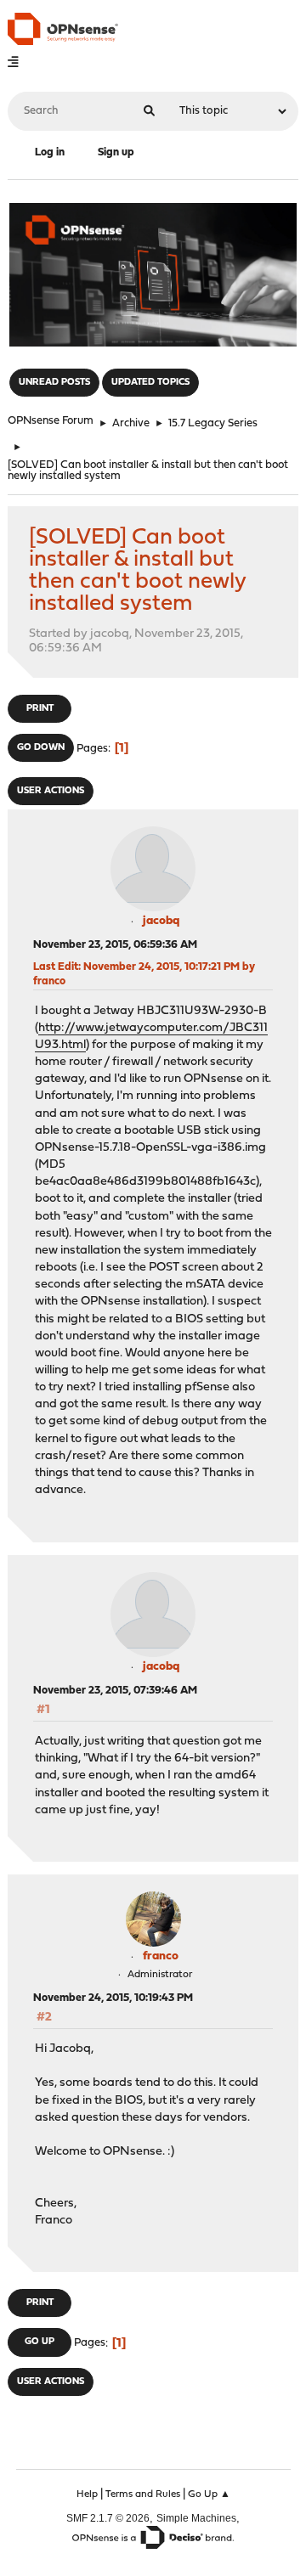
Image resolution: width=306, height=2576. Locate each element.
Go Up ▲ (209, 2494)
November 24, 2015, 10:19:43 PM (113, 1998)
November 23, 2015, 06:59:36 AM (115, 945)
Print (40, 709)
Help (87, 2494)
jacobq (161, 921)
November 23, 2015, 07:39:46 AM (115, 1691)
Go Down (41, 748)
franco (161, 1956)
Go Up (40, 2342)
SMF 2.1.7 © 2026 (108, 2518)
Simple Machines (196, 2518)
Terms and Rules (143, 2494)
